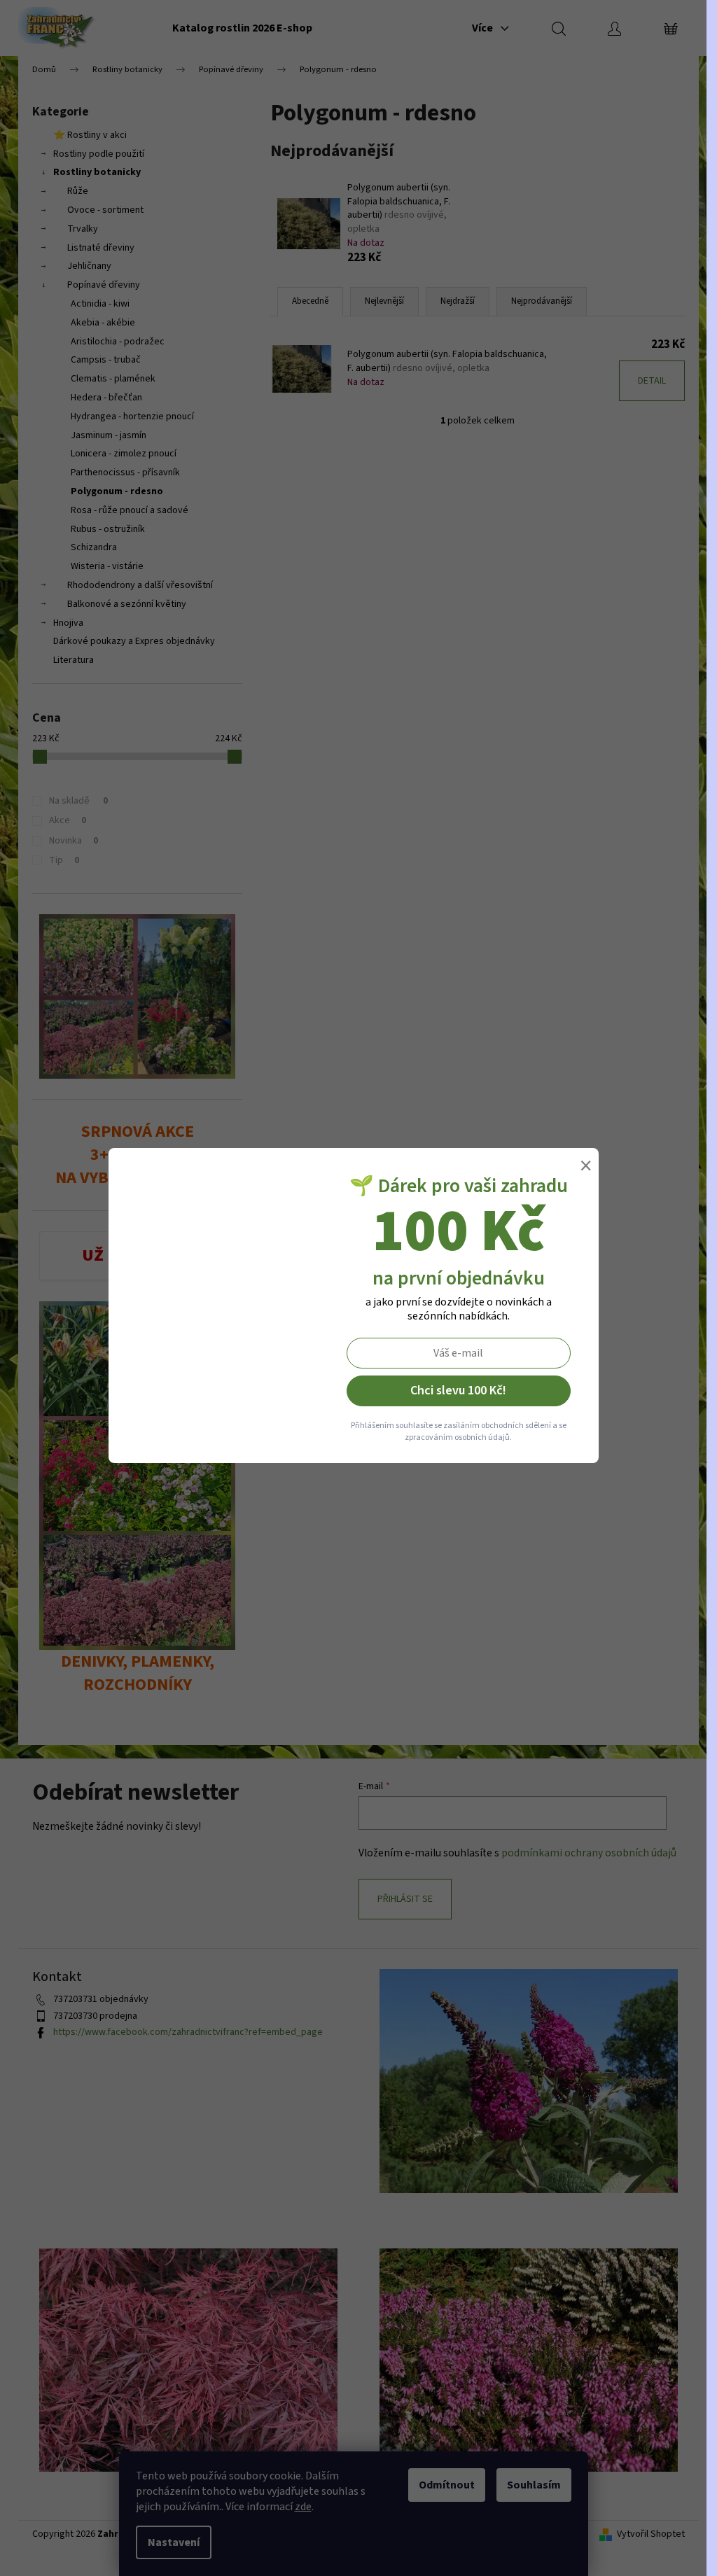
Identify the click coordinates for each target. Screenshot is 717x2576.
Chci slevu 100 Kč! (458, 1391)
